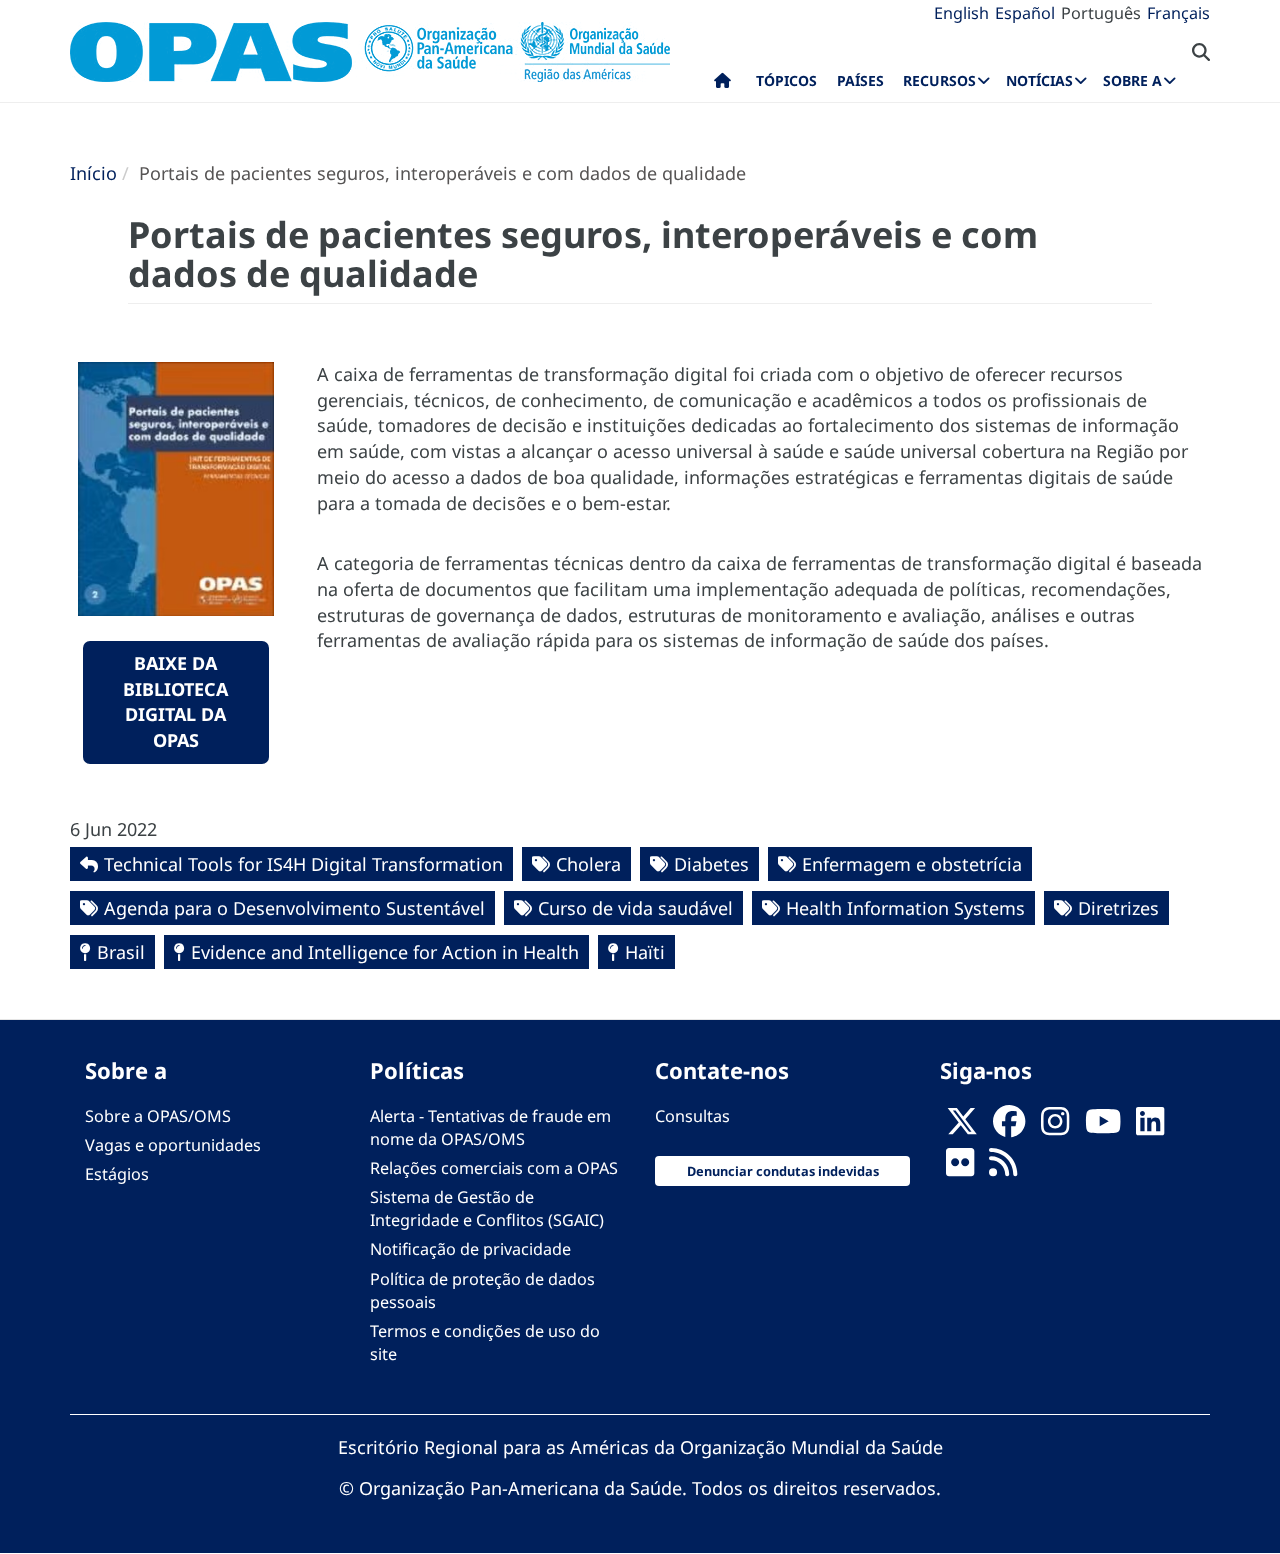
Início (93, 173)
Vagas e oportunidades (173, 1145)
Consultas (692, 1116)
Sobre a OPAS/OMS (158, 1116)
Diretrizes (1118, 908)
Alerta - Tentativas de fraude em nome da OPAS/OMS (490, 1127)
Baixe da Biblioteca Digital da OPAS (175, 701)
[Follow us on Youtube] (1103, 1127)
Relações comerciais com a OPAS (494, 1168)
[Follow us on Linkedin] (1150, 1127)
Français (1178, 13)
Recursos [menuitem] (939, 80)
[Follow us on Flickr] (960, 1168)
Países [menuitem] (860, 80)
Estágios (117, 1174)
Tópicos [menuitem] (786, 80)
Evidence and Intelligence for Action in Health (385, 952)
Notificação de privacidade (470, 1249)
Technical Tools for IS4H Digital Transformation (303, 864)
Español (1025, 13)
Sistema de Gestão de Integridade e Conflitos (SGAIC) (487, 1208)
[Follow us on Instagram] (1055, 1127)
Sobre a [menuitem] (1132, 80)
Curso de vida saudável (635, 908)
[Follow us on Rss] (1003, 1168)
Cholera (588, 864)
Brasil (121, 952)
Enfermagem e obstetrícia (912, 864)
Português (1101, 13)
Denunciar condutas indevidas (783, 1171)
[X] (962, 1127)
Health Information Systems (905, 908)
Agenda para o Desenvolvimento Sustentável (294, 908)
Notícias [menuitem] (1039, 80)
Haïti (645, 952)
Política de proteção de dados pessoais (482, 1290)
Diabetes (711, 864)
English (961, 13)
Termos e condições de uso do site (485, 1342)
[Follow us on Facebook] (1009, 1127)
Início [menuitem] (722, 85)
